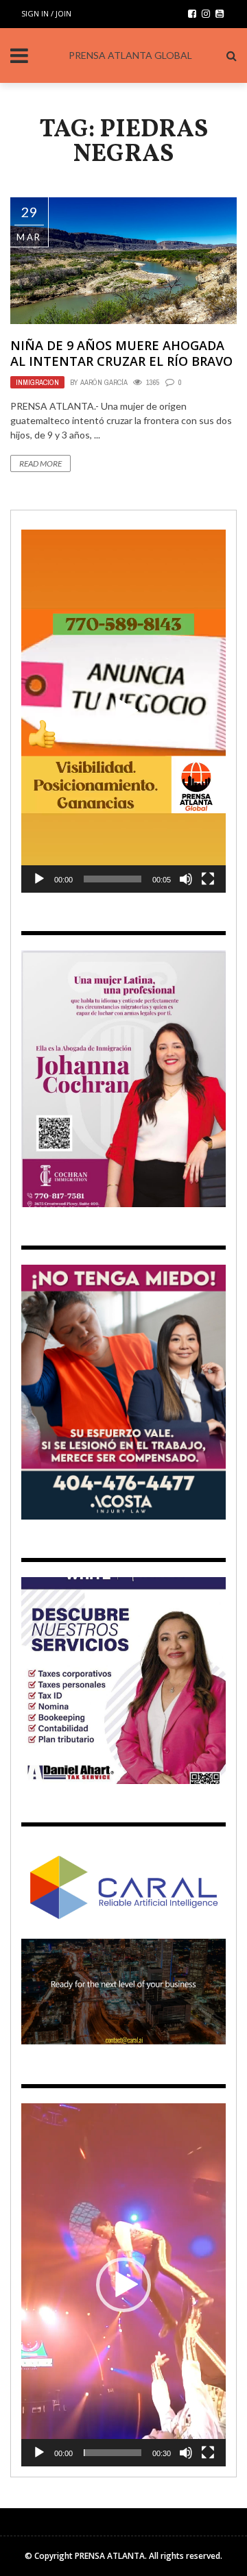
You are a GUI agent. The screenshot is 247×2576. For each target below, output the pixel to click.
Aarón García (104, 382)
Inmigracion (37, 382)
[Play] (39, 879)
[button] (123, 711)
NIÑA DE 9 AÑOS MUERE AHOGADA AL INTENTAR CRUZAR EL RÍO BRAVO (121, 353)
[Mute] (186, 879)
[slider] (113, 879)
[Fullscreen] (208, 879)
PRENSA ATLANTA (110, 2556)
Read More (40, 463)
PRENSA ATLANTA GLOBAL (130, 55)
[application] (123, 711)
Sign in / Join (46, 13)
